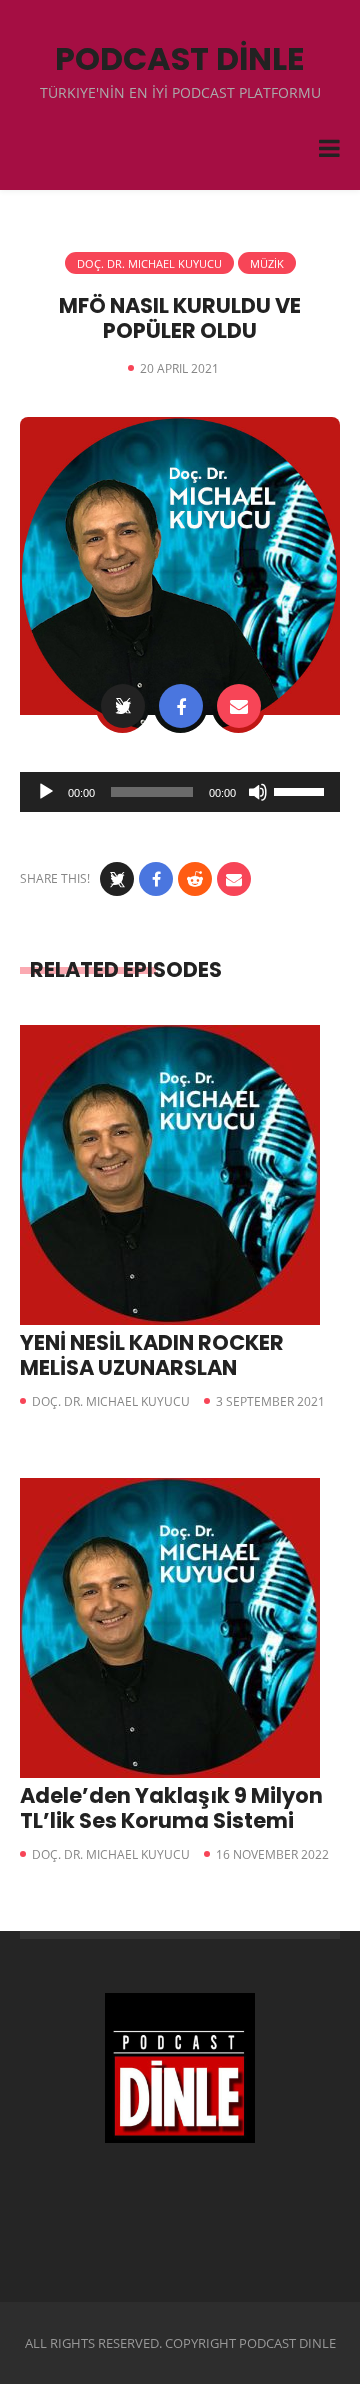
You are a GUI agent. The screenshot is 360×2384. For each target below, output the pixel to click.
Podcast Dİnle (180, 58)
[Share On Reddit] (195, 879)
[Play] (46, 792)
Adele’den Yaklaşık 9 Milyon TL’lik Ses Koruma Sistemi (171, 1808)
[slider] (302, 790)
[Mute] (258, 792)
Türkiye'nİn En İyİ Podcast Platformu (180, 92)
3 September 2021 (270, 1401)
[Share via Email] (239, 706)
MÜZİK (267, 263)
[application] (180, 792)
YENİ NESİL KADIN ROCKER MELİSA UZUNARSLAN (152, 1355)
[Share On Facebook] (181, 706)
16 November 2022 (272, 1854)
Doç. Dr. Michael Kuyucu (149, 263)
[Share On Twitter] (123, 706)
